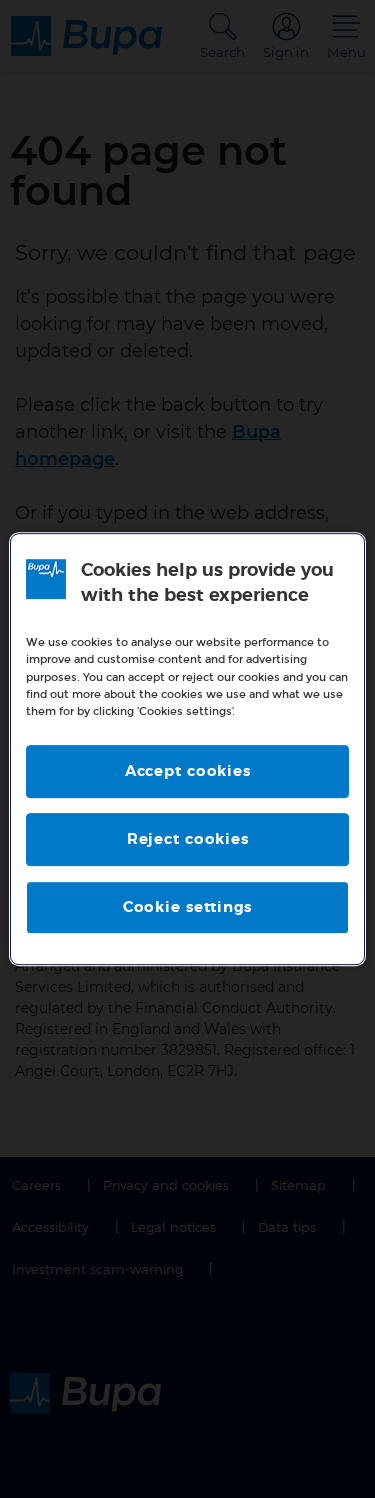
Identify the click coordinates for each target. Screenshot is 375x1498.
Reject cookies (188, 839)
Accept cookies (188, 771)
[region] (187, 749)
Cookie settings (187, 907)
